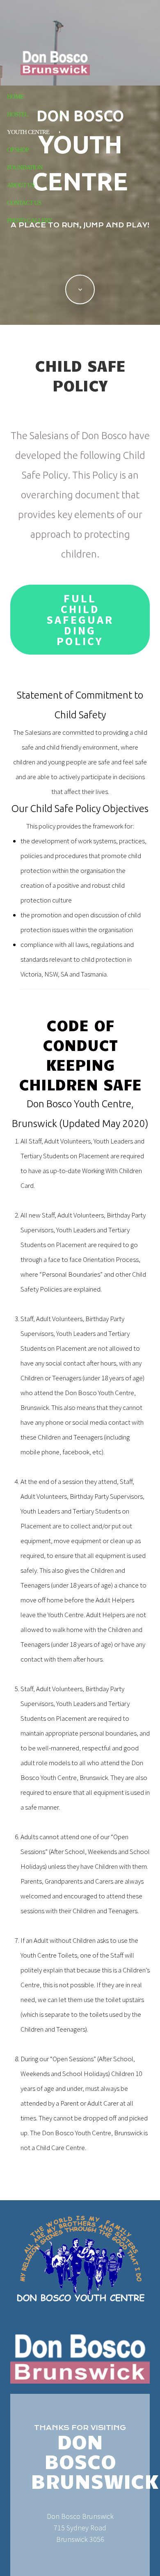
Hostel (17, 114)
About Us (21, 185)
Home (15, 97)
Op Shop (18, 150)
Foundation (25, 167)
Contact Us (24, 203)
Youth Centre (28, 132)
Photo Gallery (30, 220)
